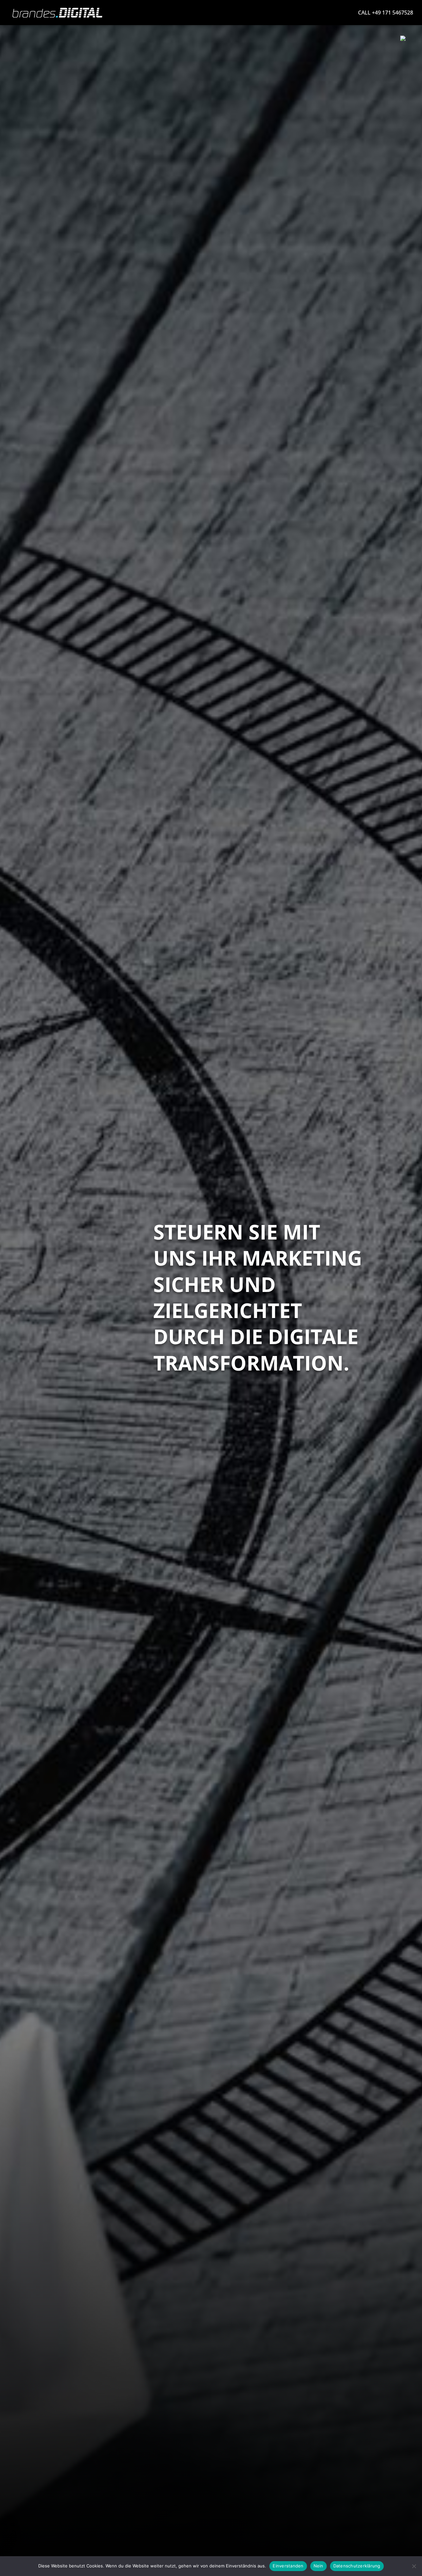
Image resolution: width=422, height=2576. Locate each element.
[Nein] (414, 2566)
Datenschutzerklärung (357, 2566)
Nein (318, 2566)
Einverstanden (288, 2566)
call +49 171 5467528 (386, 13)
